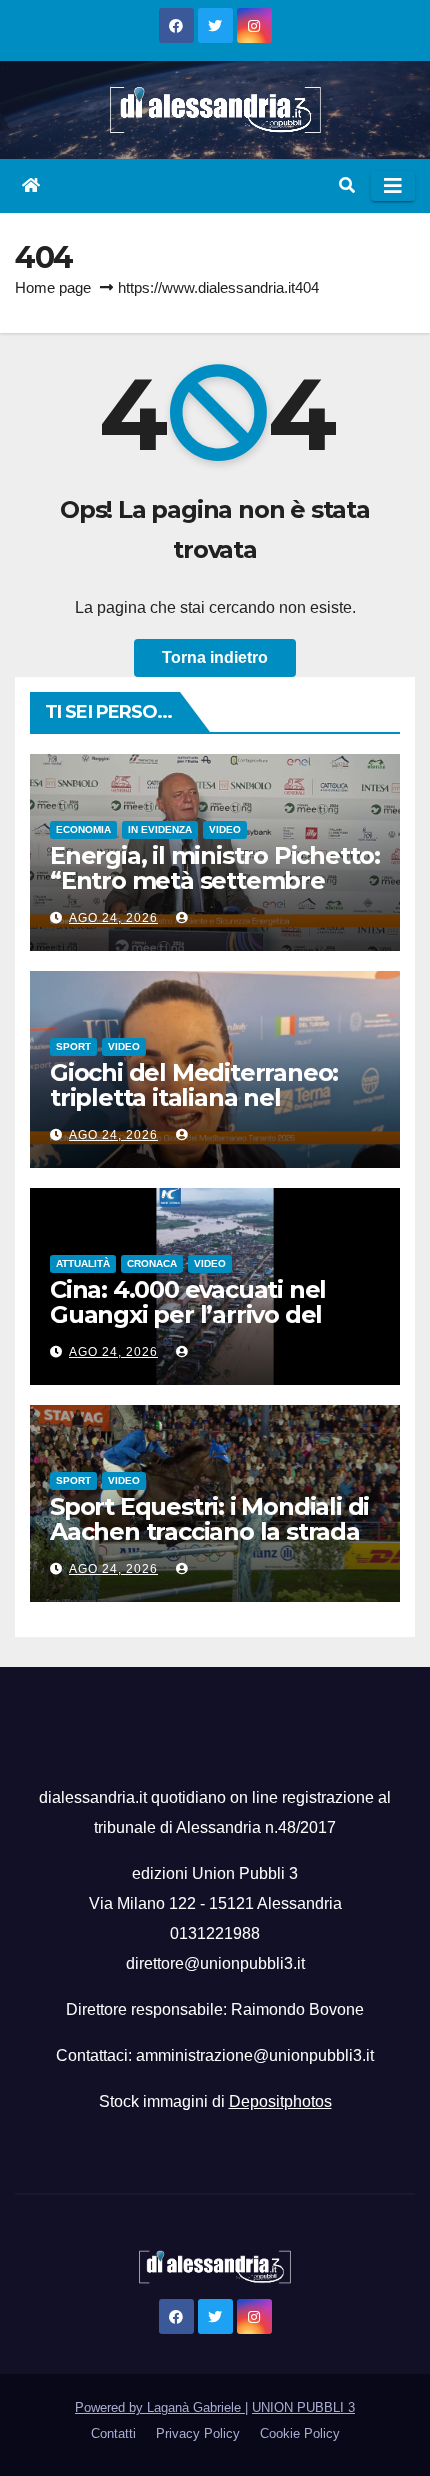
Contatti (113, 2433)
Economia (83, 829)
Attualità (83, 1263)
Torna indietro (215, 657)
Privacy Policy (198, 2433)
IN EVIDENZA (160, 829)
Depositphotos (280, 2101)
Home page (53, 287)
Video (225, 829)
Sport (73, 1046)
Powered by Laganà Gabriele (160, 2407)
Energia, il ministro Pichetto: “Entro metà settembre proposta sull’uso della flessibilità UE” (215, 893)
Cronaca (152, 1263)
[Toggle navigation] (393, 186)
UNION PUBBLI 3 (303, 2407)
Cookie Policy (300, 2433)
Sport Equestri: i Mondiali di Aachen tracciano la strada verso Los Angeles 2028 (209, 1531)
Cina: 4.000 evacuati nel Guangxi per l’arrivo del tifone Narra (188, 1314)
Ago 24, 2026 (113, 918)
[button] (347, 185)
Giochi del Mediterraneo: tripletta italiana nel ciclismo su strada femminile (194, 1110)
